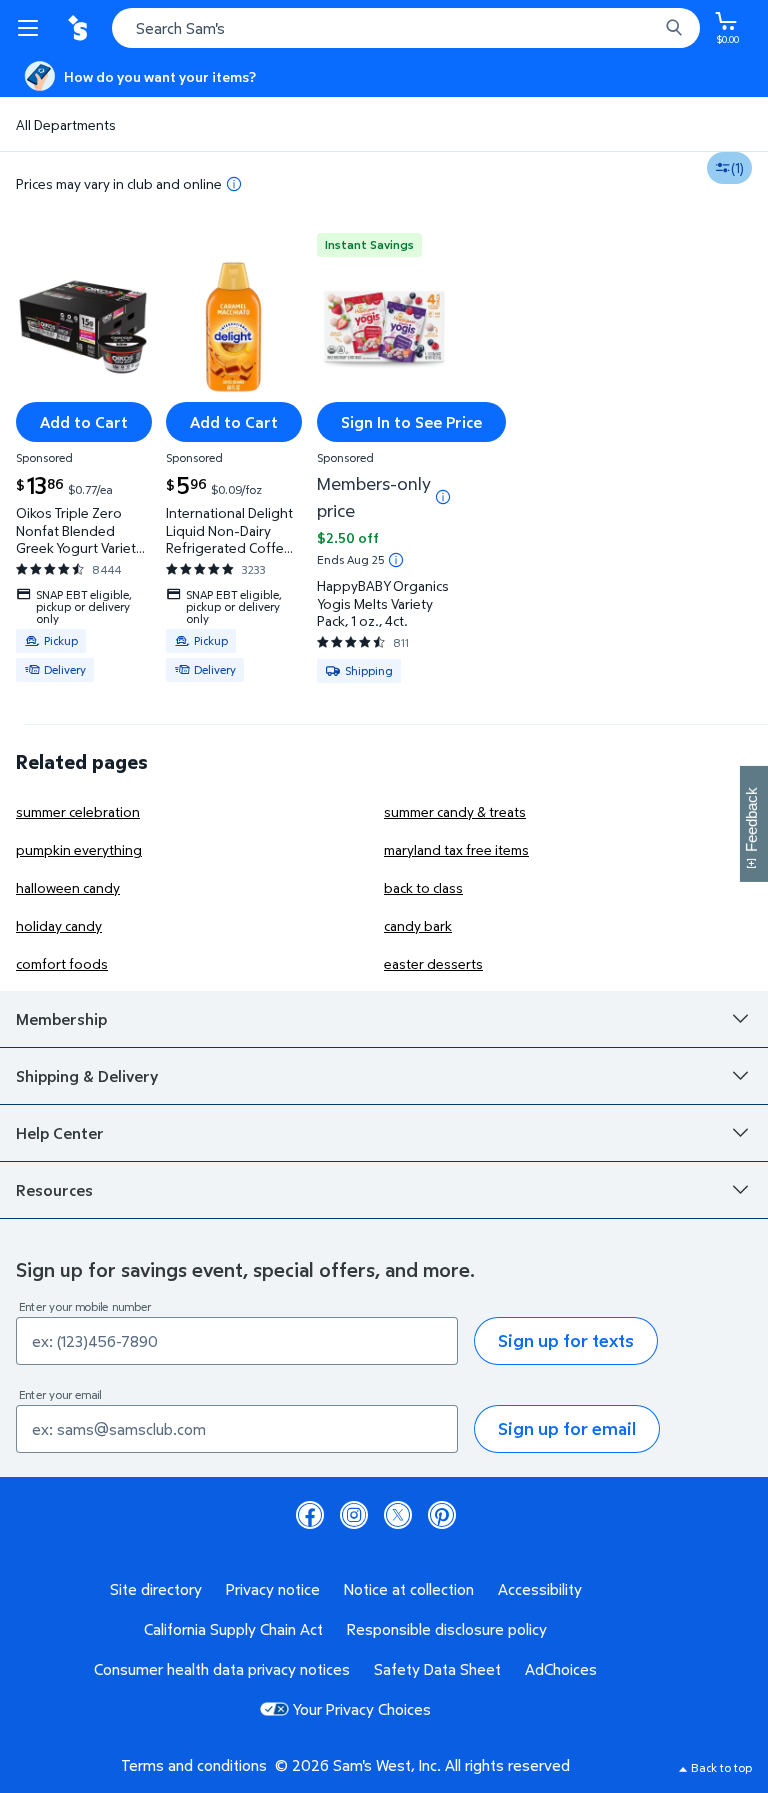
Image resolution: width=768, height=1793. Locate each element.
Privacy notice (273, 1589)
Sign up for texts (566, 1340)
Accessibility (540, 1589)
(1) (737, 167)
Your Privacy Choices (362, 1709)
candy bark (418, 925)
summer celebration (78, 811)
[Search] (674, 28)
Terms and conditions (194, 1765)
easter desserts (433, 963)
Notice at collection (409, 1589)
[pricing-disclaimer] (234, 184)
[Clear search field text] (648, 28)
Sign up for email (567, 1428)
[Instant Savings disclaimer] (396, 560)
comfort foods (62, 963)
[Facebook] (310, 1515)
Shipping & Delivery (87, 1076)
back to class (423, 887)
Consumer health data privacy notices (222, 1669)
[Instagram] (354, 1515)
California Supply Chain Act (233, 1629)
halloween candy (68, 887)
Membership (61, 1019)
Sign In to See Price (411, 422)
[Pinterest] (442, 1515)
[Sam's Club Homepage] (80, 28)
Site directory (156, 1589)
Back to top (721, 1767)
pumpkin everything (79, 849)
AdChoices (561, 1669)
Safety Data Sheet (437, 1669)
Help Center (60, 1133)
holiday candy (59, 925)
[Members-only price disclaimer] (443, 497)
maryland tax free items (456, 849)
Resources (54, 1190)
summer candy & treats (455, 811)
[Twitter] (398, 1515)
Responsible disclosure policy (447, 1629)
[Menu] (32, 28)
